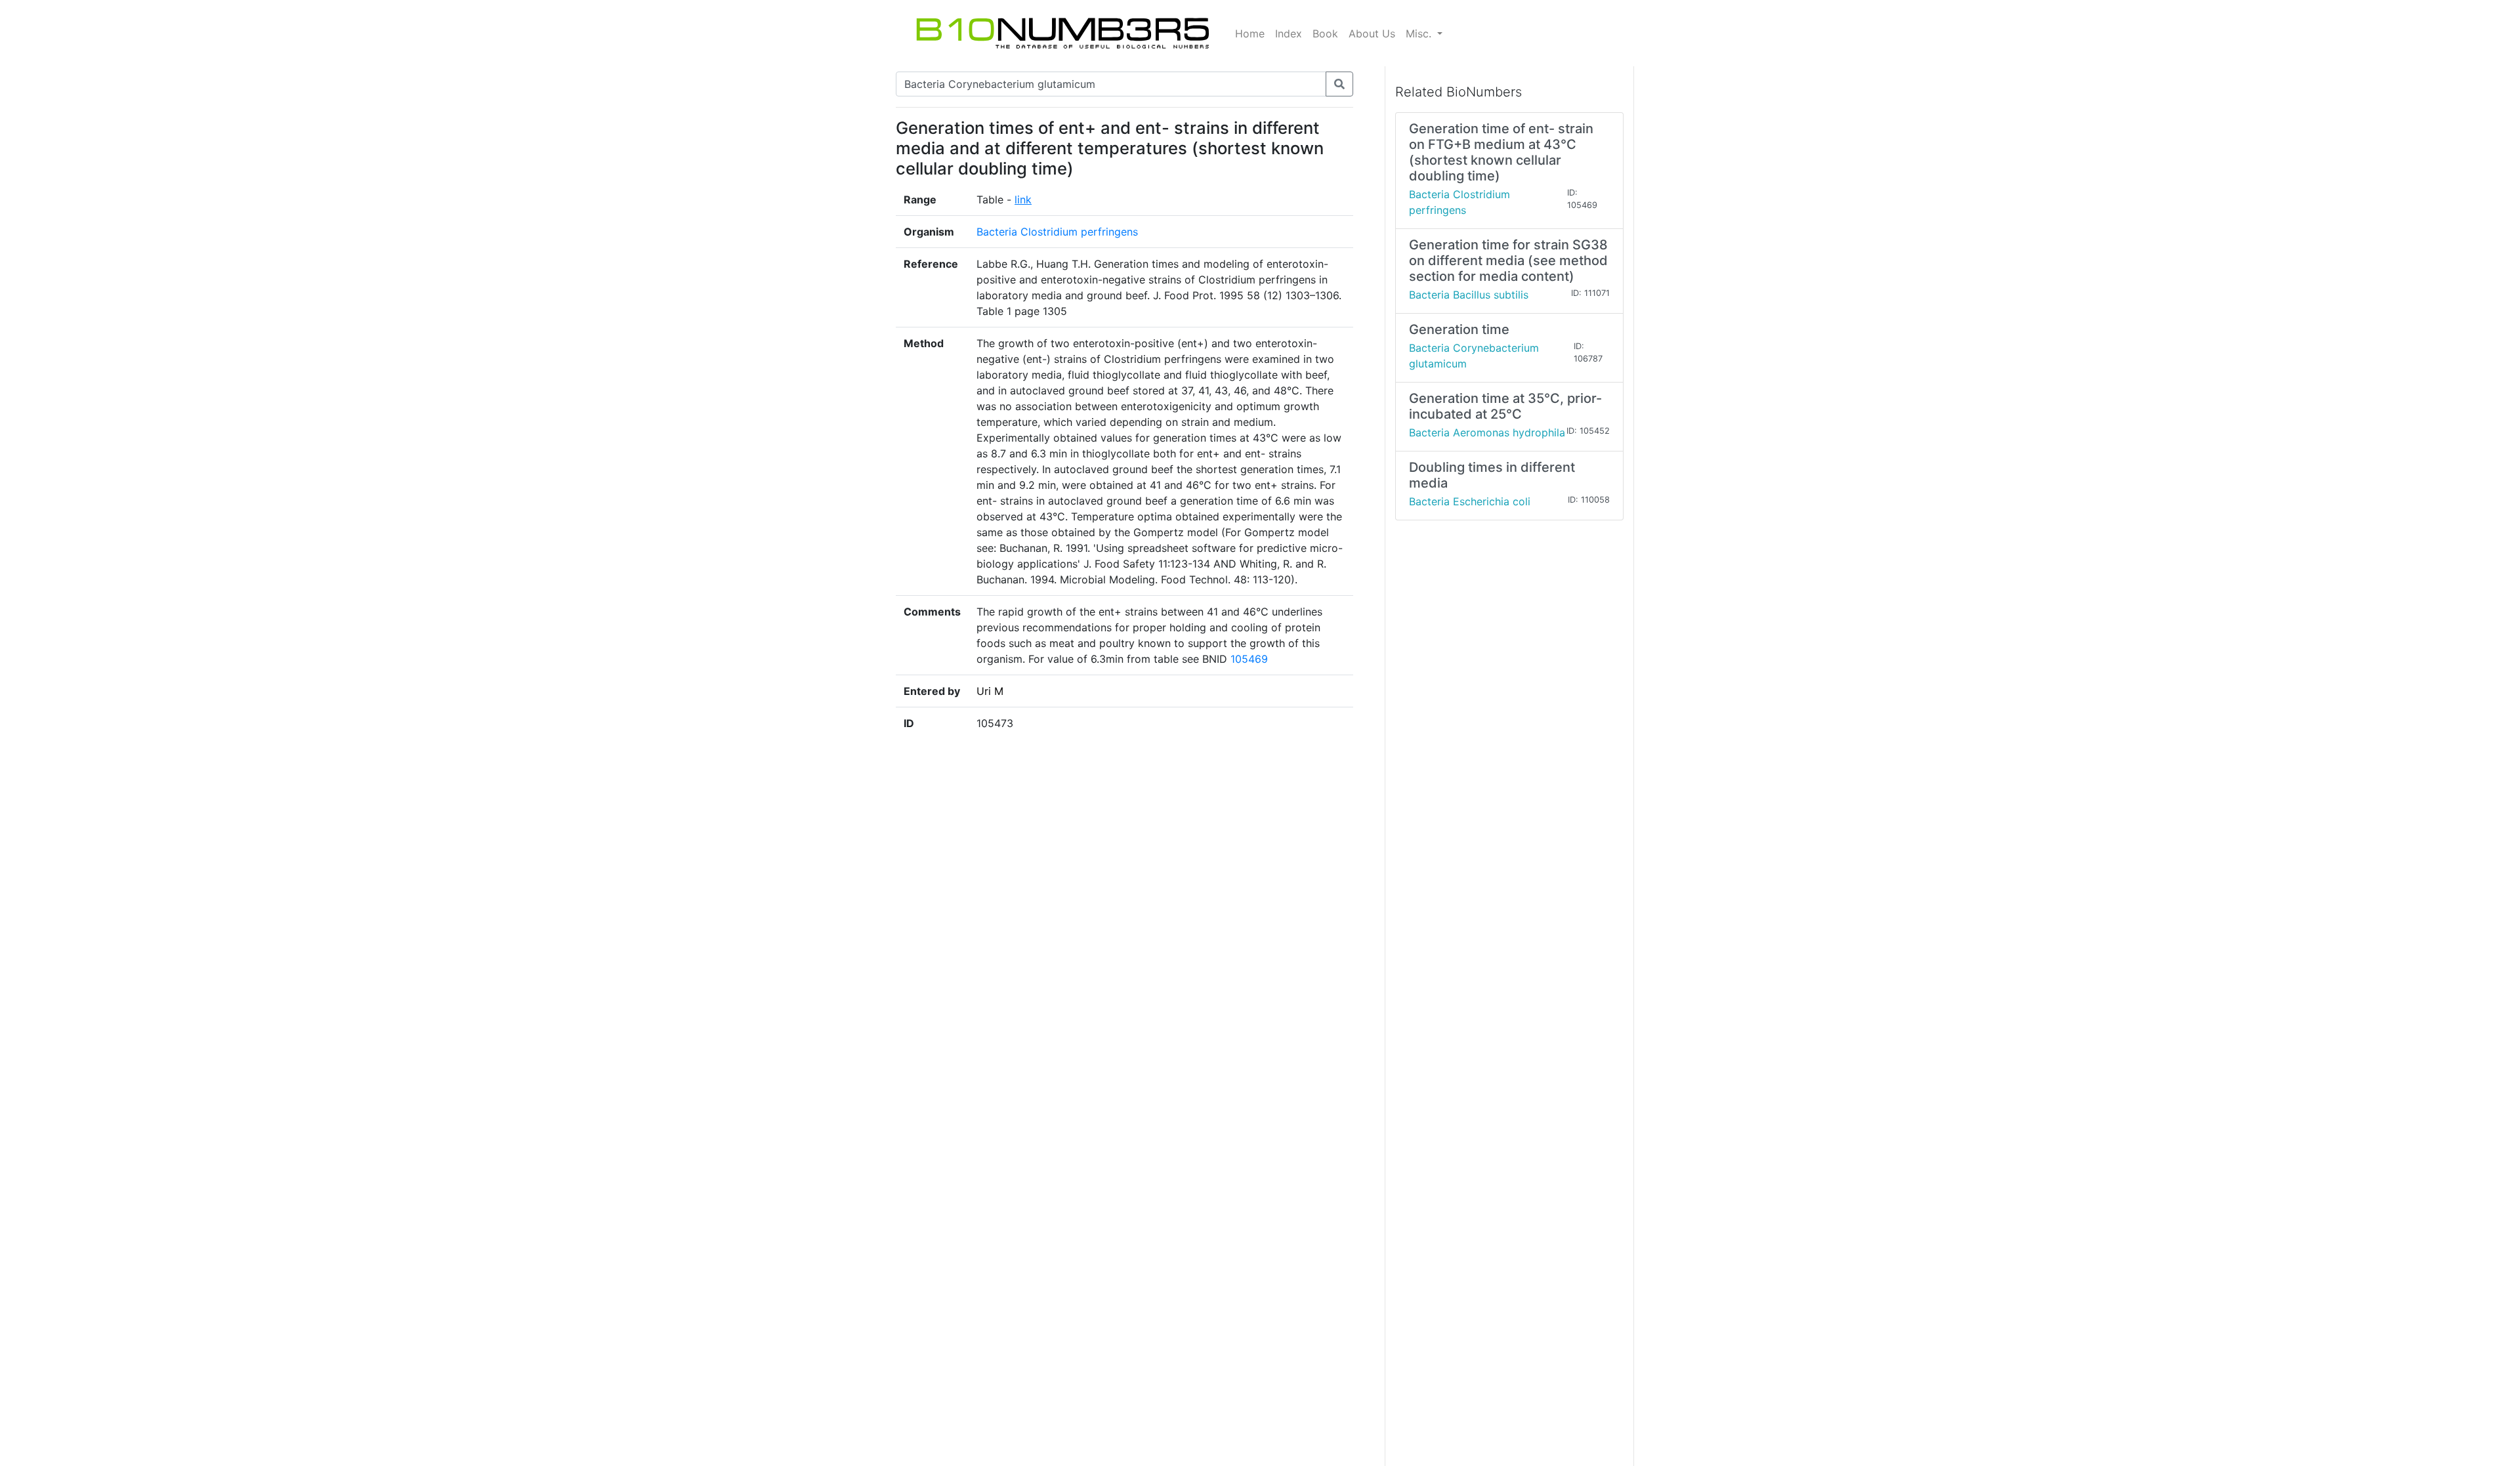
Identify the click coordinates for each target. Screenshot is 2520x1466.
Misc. (1420, 33)
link (1023, 199)
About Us (1372, 33)
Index (1289, 33)
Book (1325, 33)
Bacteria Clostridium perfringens (1057, 232)
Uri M (990, 691)
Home (1250, 33)
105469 (1249, 659)
